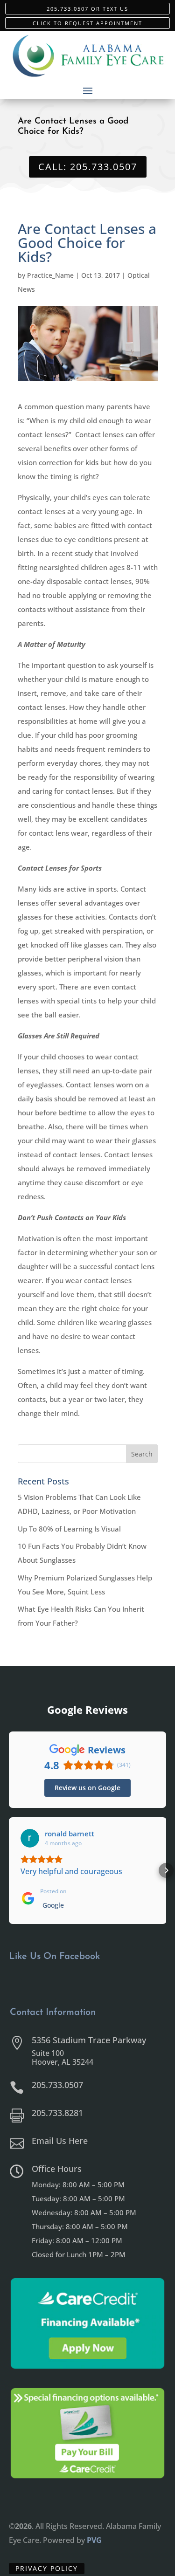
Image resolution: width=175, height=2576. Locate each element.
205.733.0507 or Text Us (87, 9)
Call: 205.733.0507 (88, 167)
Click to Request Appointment (87, 23)
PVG (94, 2540)
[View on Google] (30, 1838)
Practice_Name (50, 275)
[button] (9, 1870)
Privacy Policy (47, 2568)
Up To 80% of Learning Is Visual (69, 1529)
